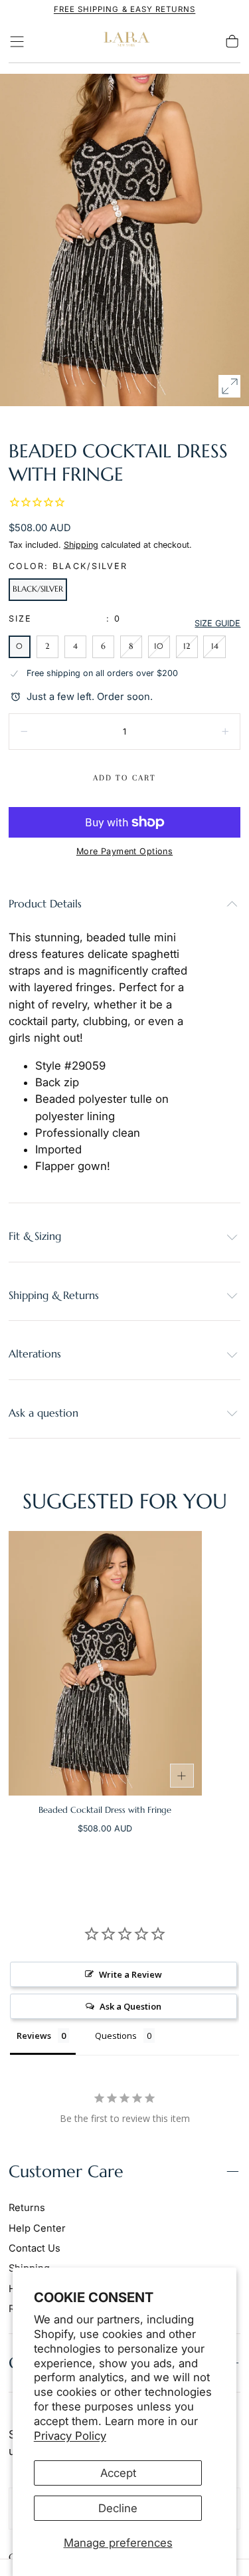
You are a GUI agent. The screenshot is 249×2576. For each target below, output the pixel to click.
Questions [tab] (116, 2036)
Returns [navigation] (27, 2208)
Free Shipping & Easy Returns (124, 9)
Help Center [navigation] (37, 2228)
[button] (17, 42)
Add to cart (124, 778)
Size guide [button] (217, 623)
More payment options (124, 851)
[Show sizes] (182, 1776)
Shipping (81, 545)
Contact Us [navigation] (35, 2248)
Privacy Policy (70, 2436)
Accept (118, 2473)
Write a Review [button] (130, 1974)
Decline (118, 2508)
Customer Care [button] (66, 2171)
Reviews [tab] (34, 2036)
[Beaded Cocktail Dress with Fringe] (106, 1663)
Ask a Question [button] (130, 2006)
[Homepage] (125, 42)
